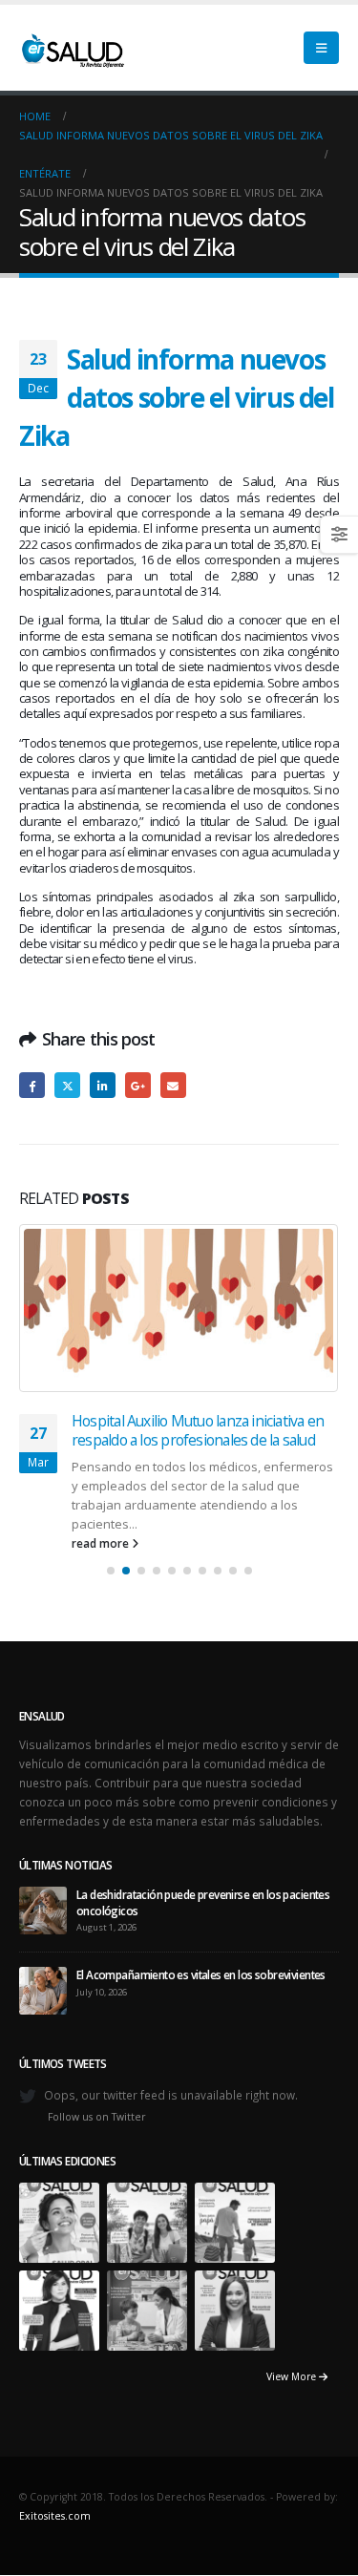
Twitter (67, 1085)
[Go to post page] (179, 1308)
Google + (138, 1085)
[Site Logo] (72, 48)
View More (293, 2376)
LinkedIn (103, 1085)
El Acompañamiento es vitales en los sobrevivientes (201, 1974)
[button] (321, 48)
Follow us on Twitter (97, 2117)
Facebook (32, 1085)
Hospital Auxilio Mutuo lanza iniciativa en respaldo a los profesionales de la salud (198, 1430)
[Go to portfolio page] (59, 2221)
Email (173, 1085)
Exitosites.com (55, 2516)
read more (102, 1543)
